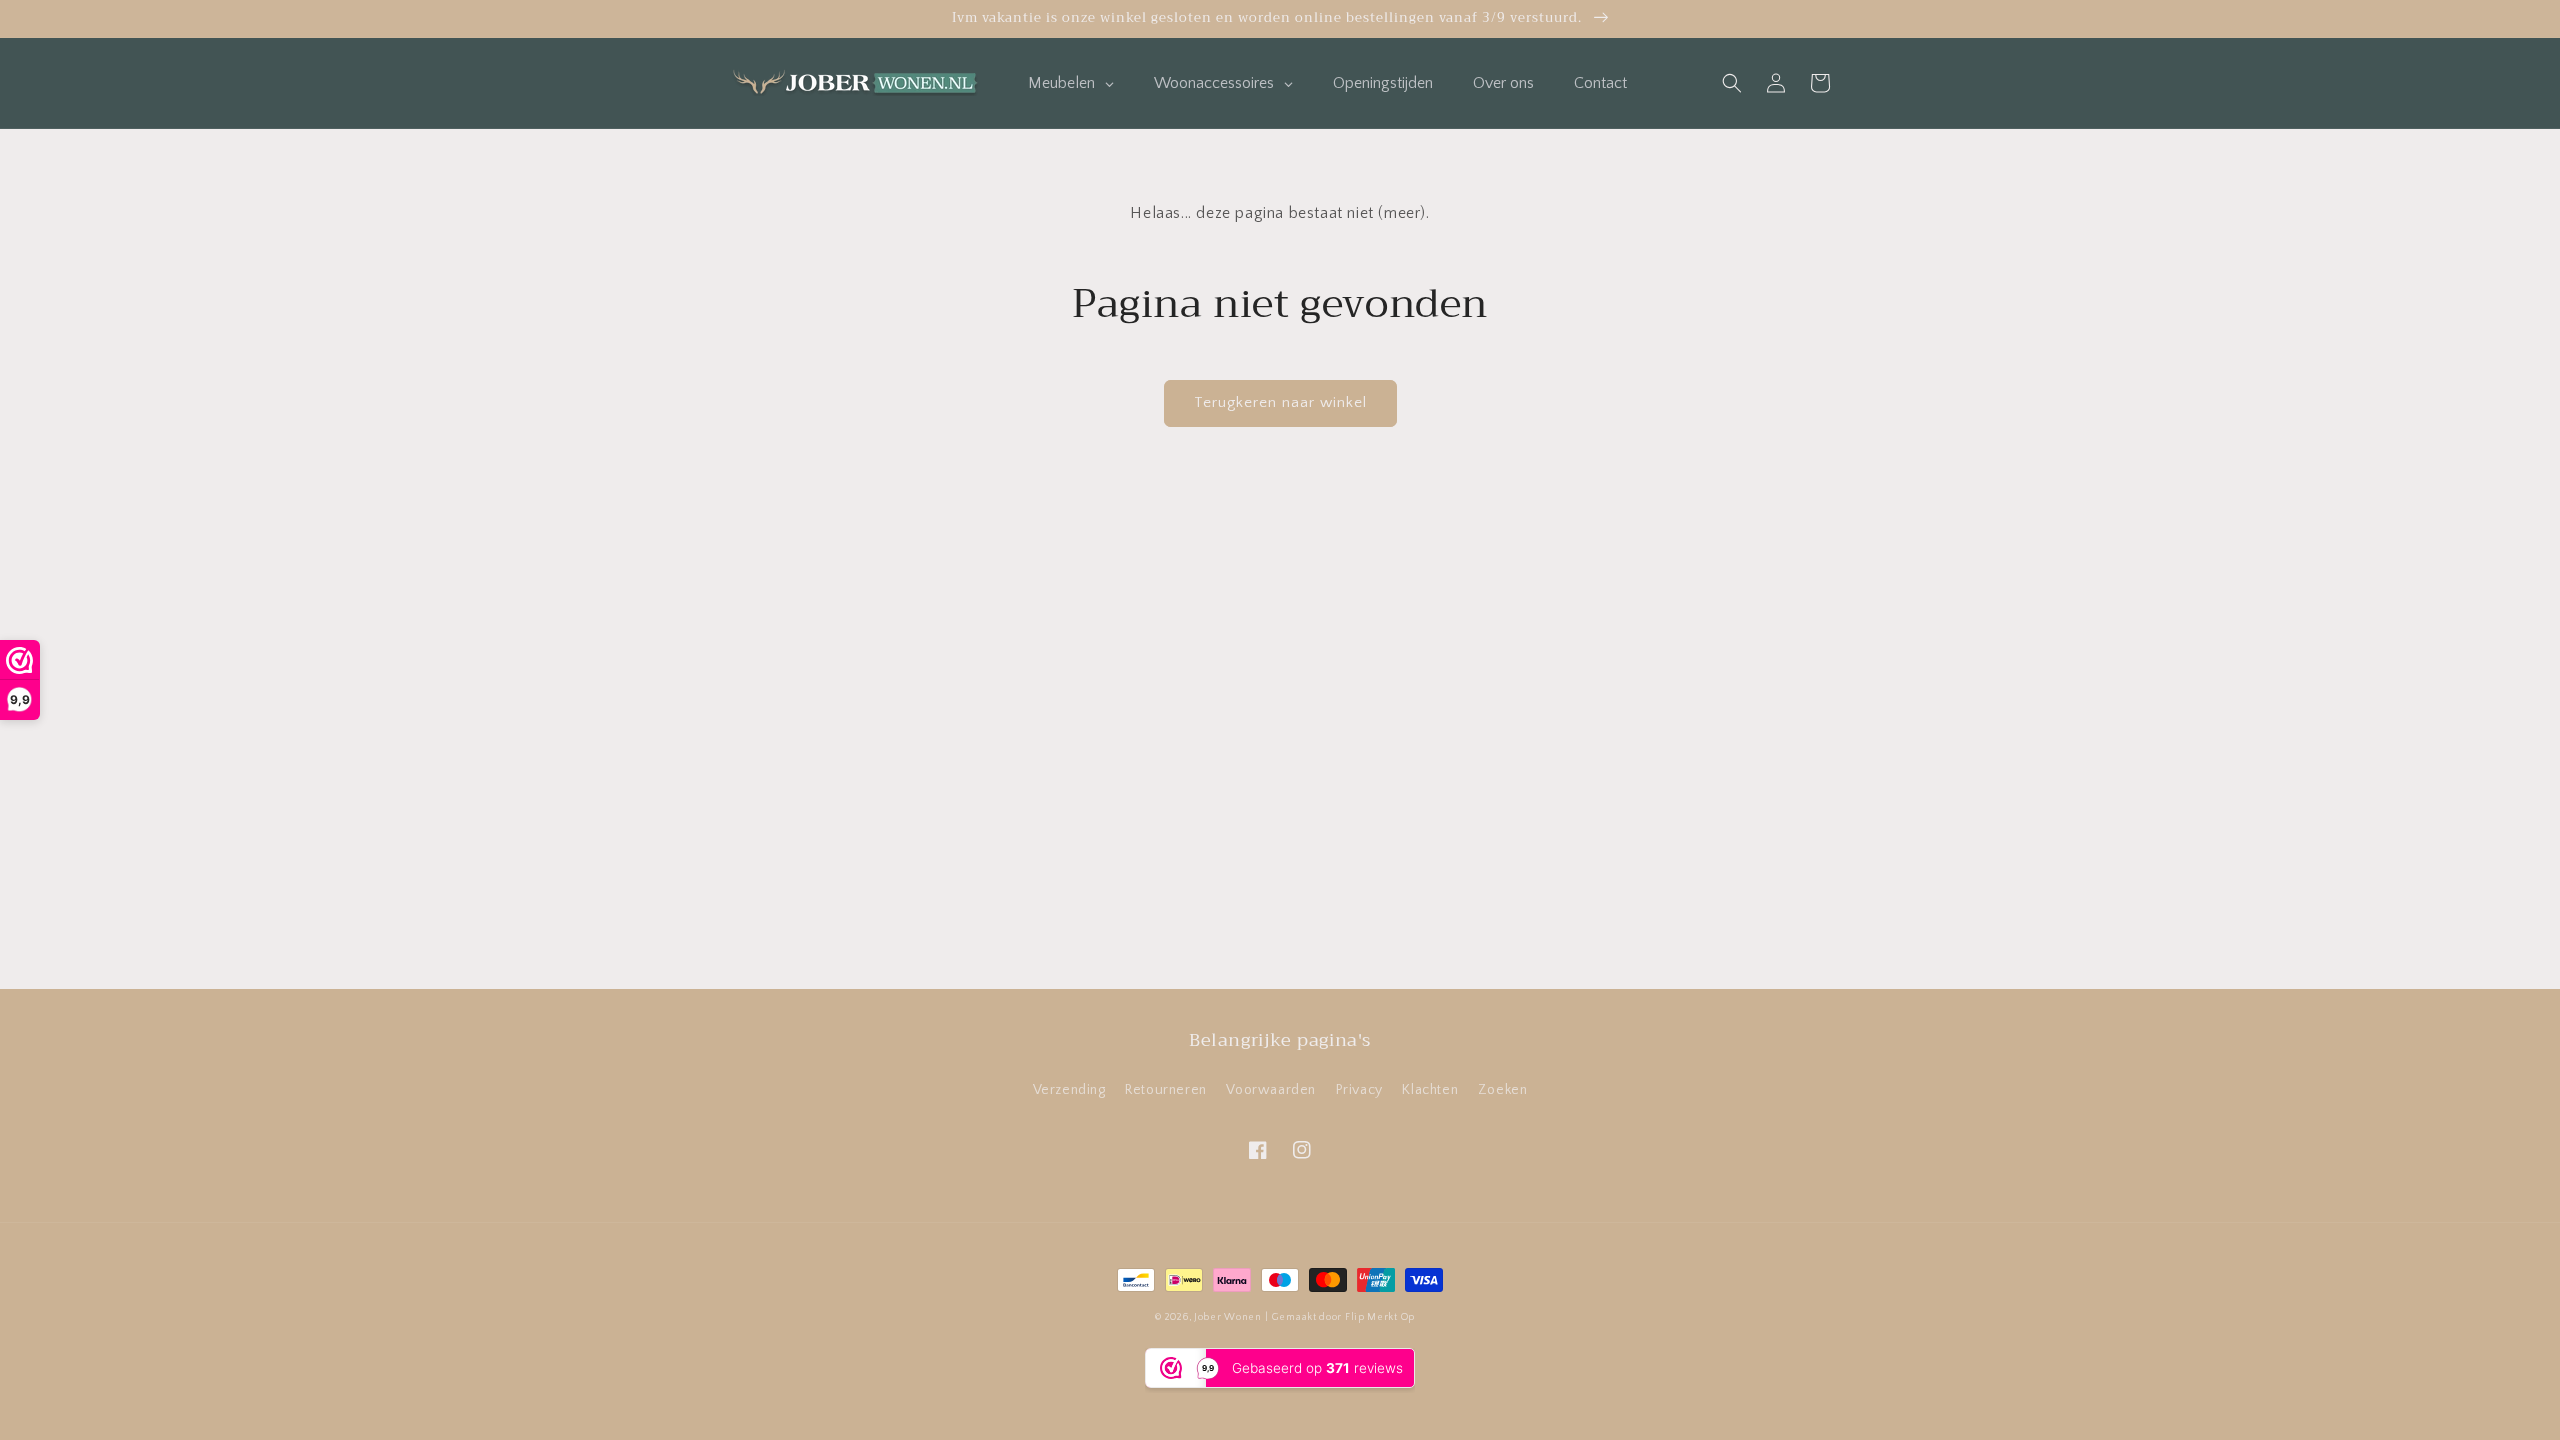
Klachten (1430, 1090)
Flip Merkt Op (1380, 1317)
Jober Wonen (1228, 1317)
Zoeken (1503, 1090)
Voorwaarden (1271, 1090)
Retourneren (1166, 1090)
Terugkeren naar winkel (1280, 402)
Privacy (1359, 1090)
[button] (1732, 83)
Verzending (1069, 1090)
